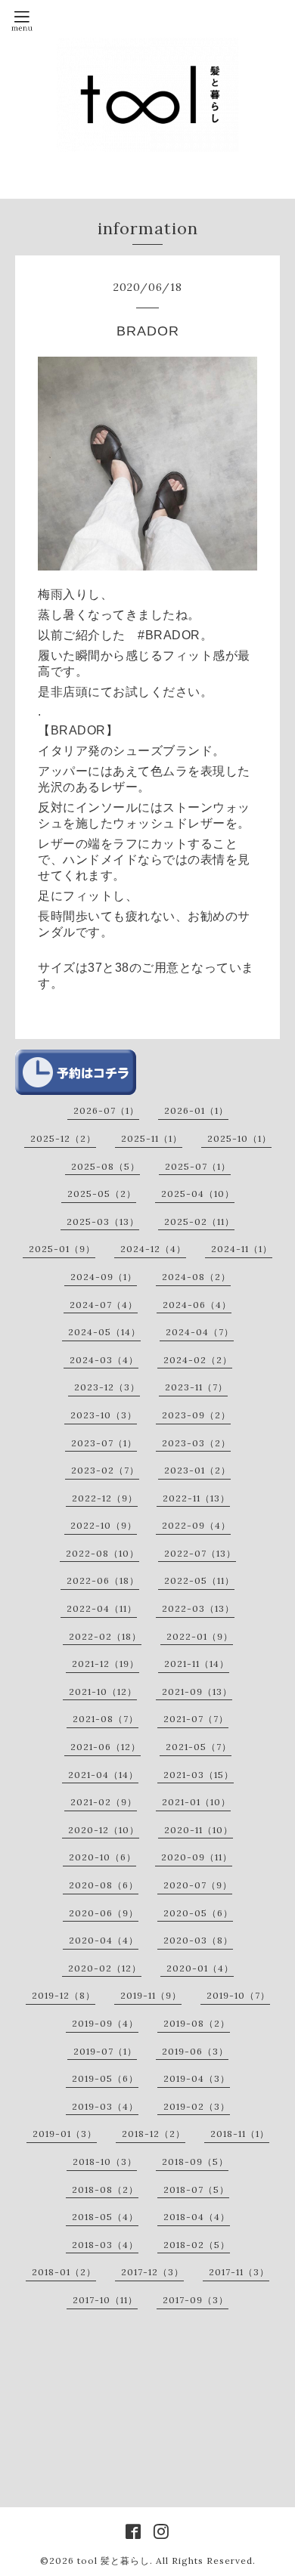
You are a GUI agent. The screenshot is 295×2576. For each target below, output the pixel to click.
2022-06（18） (103, 1580)
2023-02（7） (105, 1470)
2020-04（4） (104, 1940)
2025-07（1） (198, 1166)
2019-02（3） (197, 2106)
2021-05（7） (199, 1747)
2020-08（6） (104, 1885)
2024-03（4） (104, 1360)
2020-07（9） (198, 1885)
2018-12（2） (154, 2134)
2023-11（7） (196, 1387)
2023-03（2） (196, 1443)
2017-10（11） (105, 2300)
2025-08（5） (106, 1166)
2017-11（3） (239, 2272)
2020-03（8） (198, 1940)
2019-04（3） (197, 2078)
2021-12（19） (106, 1664)
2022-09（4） (196, 1525)
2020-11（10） (199, 1830)
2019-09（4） (105, 2023)
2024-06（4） (197, 1305)
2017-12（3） (152, 2272)
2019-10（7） (238, 1995)
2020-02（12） (105, 1968)
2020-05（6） (198, 1913)
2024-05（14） (104, 1332)
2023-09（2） (196, 1415)
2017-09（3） (196, 2300)
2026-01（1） (196, 1110)
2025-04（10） (198, 1194)
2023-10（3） (104, 1415)
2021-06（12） (106, 1747)
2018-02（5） (197, 2245)
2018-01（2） (64, 2272)
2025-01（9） (62, 1249)
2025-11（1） (152, 1138)
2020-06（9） (104, 1913)
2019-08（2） (197, 2023)
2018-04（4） (197, 2217)
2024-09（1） (104, 1277)
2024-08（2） (196, 1277)
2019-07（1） (105, 2051)
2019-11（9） (151, 1995)
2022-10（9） (104, 1525)
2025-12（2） (63, 1138)
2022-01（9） (200, 1636)
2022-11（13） (196, 1498)
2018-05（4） (105, 2217)
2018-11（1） (240, 2134)
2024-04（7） (200, 1332)
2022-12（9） (105, 1498)
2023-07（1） (104, 1443)
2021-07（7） (196, 1719)
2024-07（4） (104, 1305)
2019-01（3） (65, 2134)
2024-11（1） (242, 1249)
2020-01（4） (200, 1968)
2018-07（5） (196, 2189)
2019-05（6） (105, 2078)
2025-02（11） (199, 1222)
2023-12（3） (107, 1387)
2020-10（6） (102, 1857)
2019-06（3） (195, 2051)
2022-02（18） (105, 1636)
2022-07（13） (200, 1553)
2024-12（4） (153, 1249)
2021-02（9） (104, 1802)
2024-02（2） (198, 1360)
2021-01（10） (196, 1802)
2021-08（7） (106, 1719)
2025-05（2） (102, 1194)
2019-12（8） (64, 1995)
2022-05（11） (199, 1580)
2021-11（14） (197, 1664)
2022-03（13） (198, 1608)
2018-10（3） (105, 2162)
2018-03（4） (105, 2245)
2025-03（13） (103, 1222)
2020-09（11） (197, 1857)
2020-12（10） (104, 1830)
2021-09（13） (197, 1692)
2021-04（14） (103, 1775)
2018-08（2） (105, 2189)
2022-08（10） (102, 1553)
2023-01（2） (197, 1470)
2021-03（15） (199, 1775)
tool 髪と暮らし (113, 2561)
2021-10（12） (103, 1692)
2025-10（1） (239, 1138)
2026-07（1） (106, 1110)
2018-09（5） (195, 2162)
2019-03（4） (105, 2106)
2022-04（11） (102, 1608)
